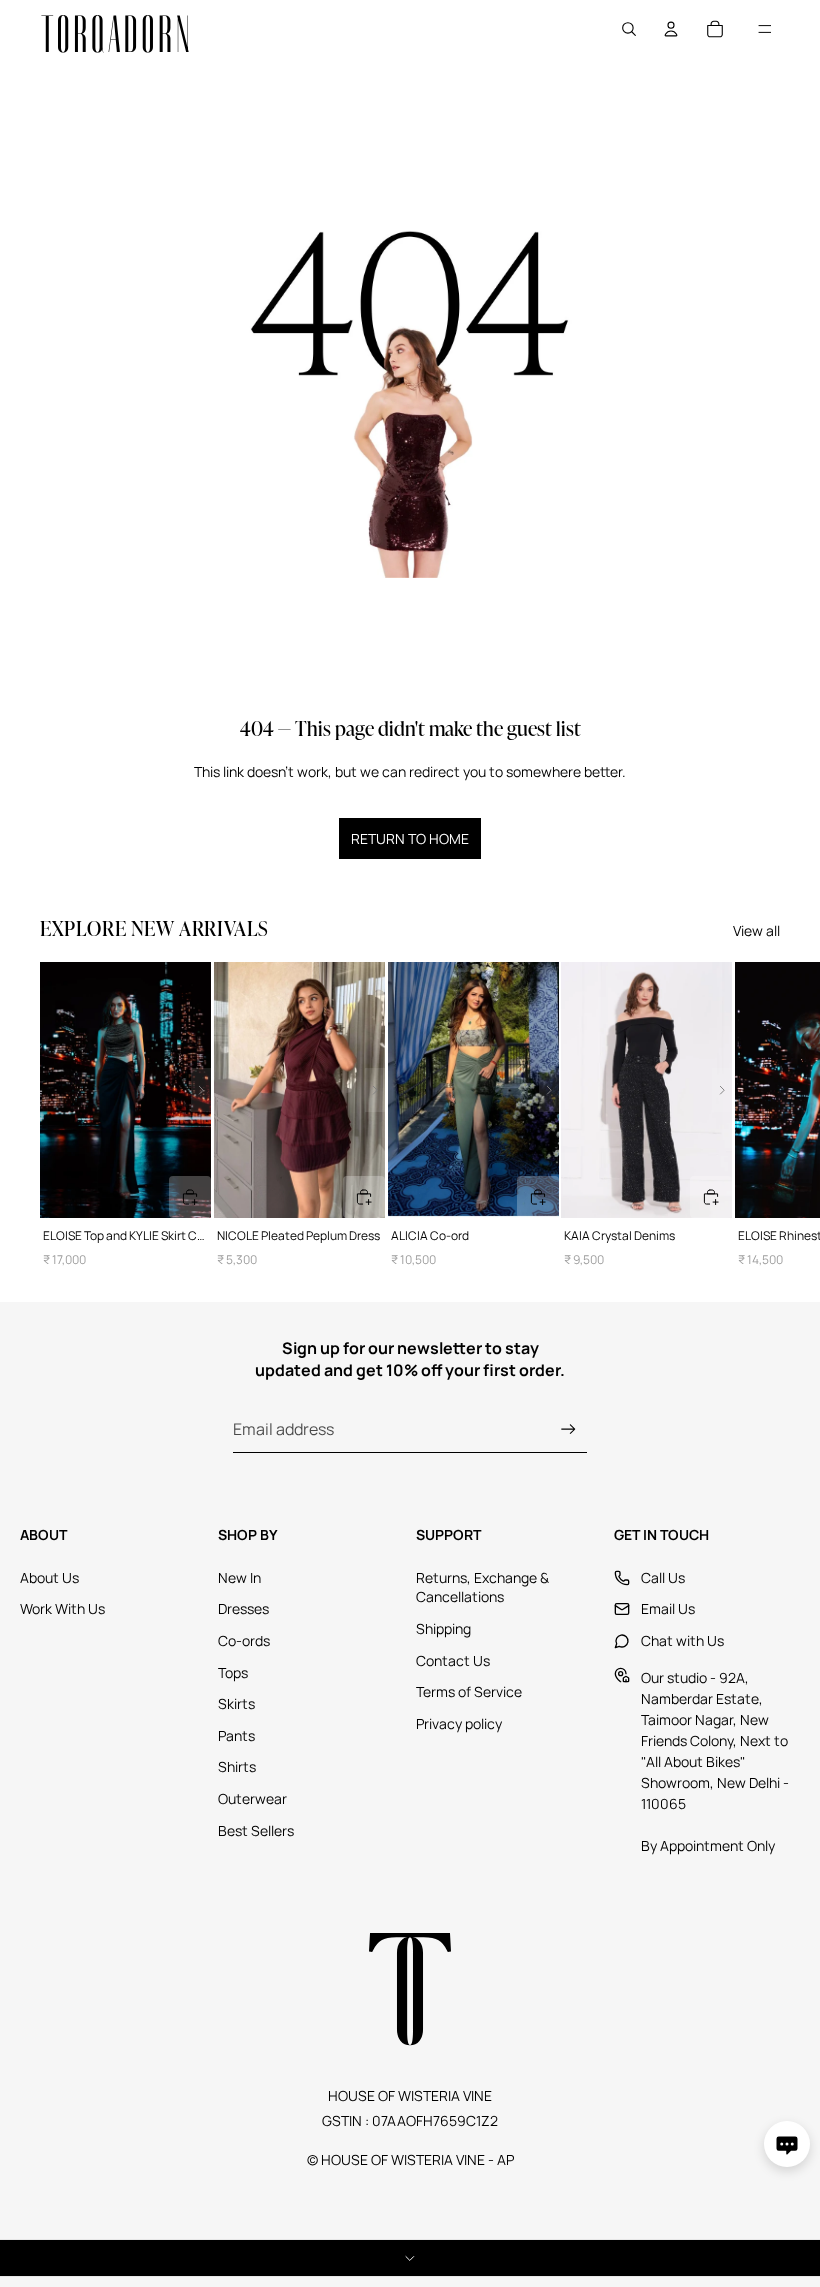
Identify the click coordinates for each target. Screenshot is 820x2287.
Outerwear (252, 1798)
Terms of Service (469, 1691)
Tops (233, 1672)
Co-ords (244, 1640)
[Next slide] (758, 1115)
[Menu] (765, 29)
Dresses (243, 1608)
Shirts (237, 1766)
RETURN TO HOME (410, 838)
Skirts (236, 1703)
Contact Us (453, 1660)
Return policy (410, 2258)
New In (239, 1577)
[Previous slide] (50, 1090)
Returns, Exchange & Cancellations (482, 1587)
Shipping (443, 1628)
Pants (236, 1735)
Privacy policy (459, 1723)
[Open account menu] (671, 29)
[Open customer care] (787, 2144)
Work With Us (62, 1608)
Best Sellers (256, 1830)
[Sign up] (568, 1429)
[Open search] (629, 29)
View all (756, 930)
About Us (49, 1577)
